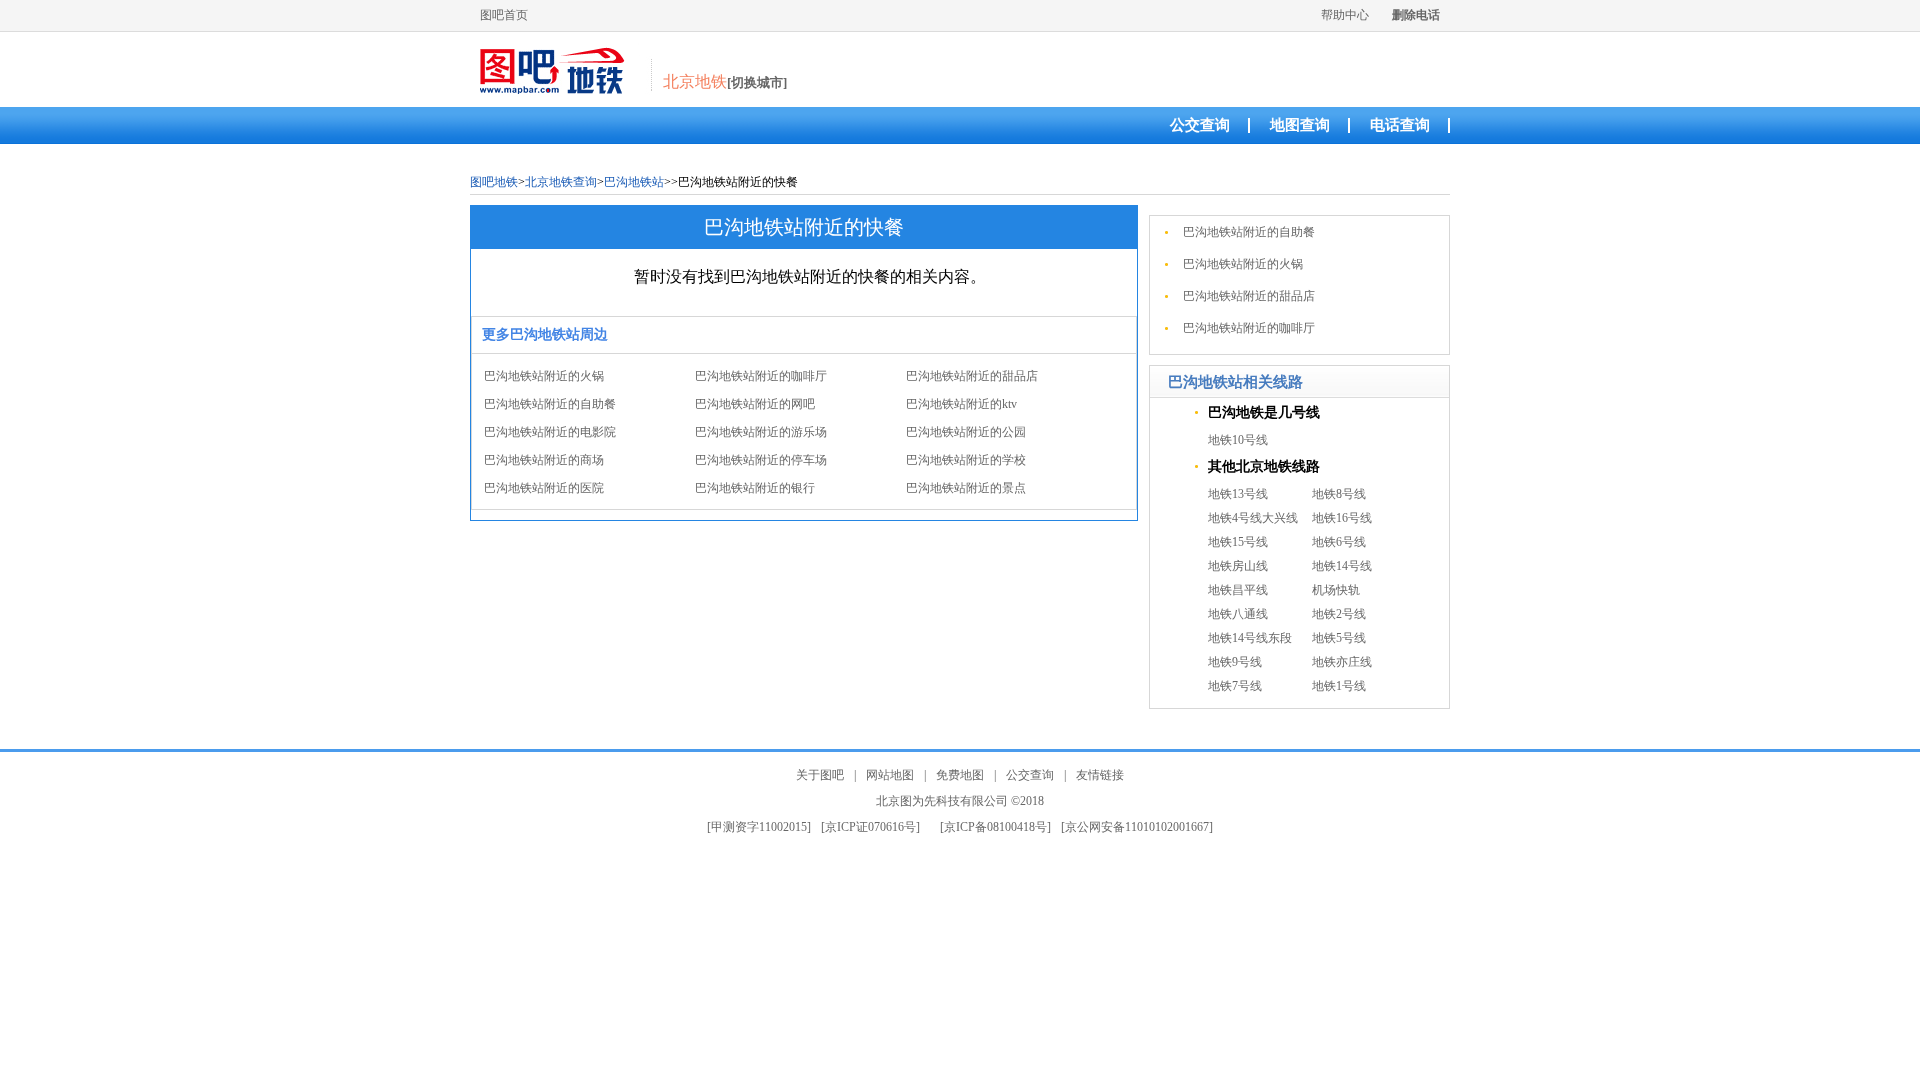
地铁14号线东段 (1250, 638)
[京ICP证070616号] (870, 827)
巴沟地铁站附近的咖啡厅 (761, 376)
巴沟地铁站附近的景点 (966, 488)
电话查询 (1400, 125)
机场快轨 (1336, 590)
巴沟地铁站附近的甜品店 (972, 376)
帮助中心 (1345, 15)
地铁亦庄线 (1342, 662)
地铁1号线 (1339, 686)
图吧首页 (504, 15)
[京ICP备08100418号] (995, 827)
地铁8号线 (1339, 494)
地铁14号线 (1342, 566)
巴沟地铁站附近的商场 (544, 460)
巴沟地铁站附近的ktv (961, 404)
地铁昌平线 (1238, 590)
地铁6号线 (1339, 542)
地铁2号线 (1339, 614)
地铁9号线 (1235, 662)
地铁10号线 (1238, 440)
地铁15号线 (1238, 542)
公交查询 (1200, 125)
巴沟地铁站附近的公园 (966, 432)
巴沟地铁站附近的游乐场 (761, 432)
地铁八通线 (1238, 614)
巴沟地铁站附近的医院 (544, 488)
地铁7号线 (1235, 686)
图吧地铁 (494, 182)
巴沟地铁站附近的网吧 (755, 404)
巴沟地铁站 (634, 182)
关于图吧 (820, 775)
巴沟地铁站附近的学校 (966, 460)
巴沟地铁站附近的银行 (755, 488)
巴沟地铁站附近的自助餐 (550, 404)
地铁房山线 (1238, 566)
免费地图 (960, 775)
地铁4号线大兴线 (1253, 518)
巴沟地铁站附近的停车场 (761, 460)
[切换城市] (757, 82)
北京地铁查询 (561, 182)
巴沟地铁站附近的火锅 (544, 376)
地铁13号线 (1238, 494)
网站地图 (890, 775)
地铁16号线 (1342, 518)
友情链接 (1100, 775)
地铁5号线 (1339, 638)
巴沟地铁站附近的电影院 (550, 432)
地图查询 (1300, 125)
